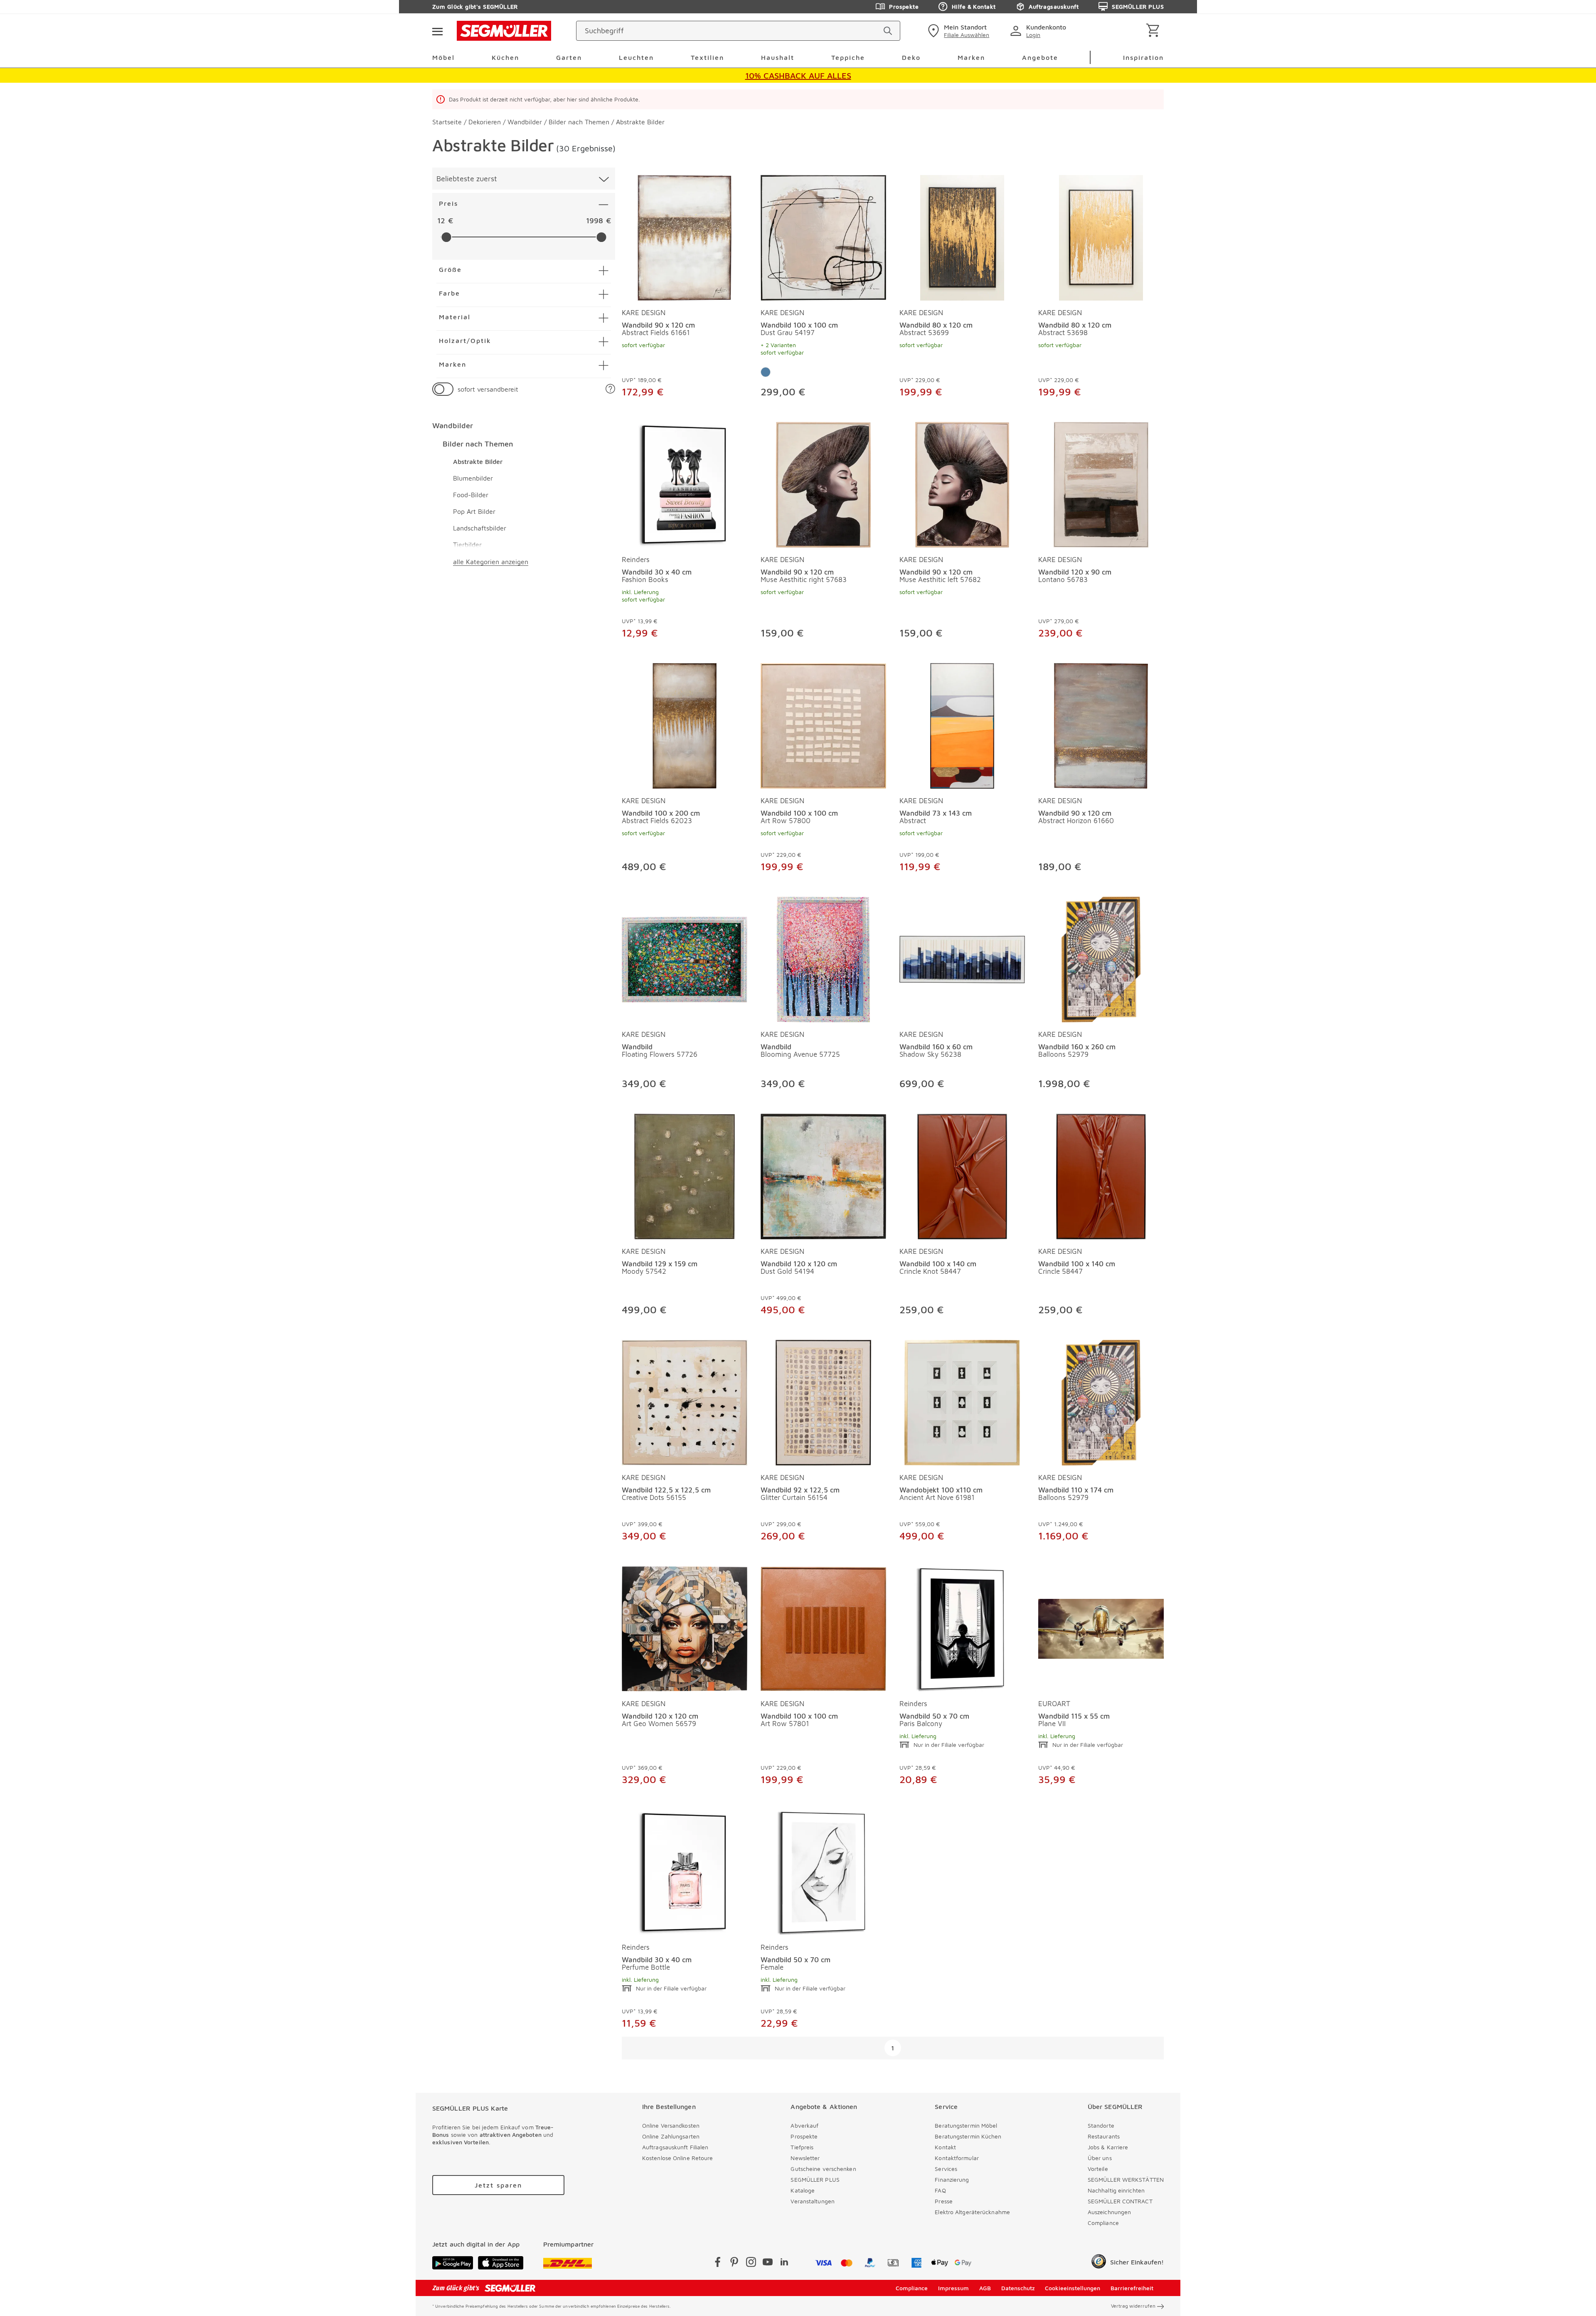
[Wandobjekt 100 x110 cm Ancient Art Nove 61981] (962, 1401)
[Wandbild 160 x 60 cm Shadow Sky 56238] (962, 958)
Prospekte (904, 6)
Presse (944, 2201)
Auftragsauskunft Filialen (675, 2147)
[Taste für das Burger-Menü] (437, 31)
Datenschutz (1018, 2288)
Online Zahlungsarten (671, 2136)
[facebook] (718, 2263)
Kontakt (945, 2147)
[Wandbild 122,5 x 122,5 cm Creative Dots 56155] (685, 1401)
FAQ (940, 2190)
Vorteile (1098, 2169)
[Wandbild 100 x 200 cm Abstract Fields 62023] (685, 724)
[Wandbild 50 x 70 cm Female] (823, 1871)
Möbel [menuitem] (443, 57)
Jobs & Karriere (1108, 2147)
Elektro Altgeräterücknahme (972, 2212)
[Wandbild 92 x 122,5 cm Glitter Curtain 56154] (823, 1401)
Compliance (1103, 2223)
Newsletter (805, 2158)
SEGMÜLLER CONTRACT (1120, 2201)
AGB (985, 2288)
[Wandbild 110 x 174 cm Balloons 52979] (1101, 1401)
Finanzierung (952, 2179)
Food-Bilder (471, 495)
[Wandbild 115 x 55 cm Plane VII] (1101, 1627)
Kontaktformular (957, 2158)
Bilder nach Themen (478, 444)
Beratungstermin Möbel (966, 2125)
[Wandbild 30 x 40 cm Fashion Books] (685, 483)
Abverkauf (804, 2125)
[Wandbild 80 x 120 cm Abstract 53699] (962, 236)
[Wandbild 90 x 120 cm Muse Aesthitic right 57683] (823, 483)
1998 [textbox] (595, 221)
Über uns (1100, 2158)
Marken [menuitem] (971, 57)
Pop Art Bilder (474, 511)
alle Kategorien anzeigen (491, 562)
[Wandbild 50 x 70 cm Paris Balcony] (962, 1627)
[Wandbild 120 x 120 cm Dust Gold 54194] (823, 1175)
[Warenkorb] (1154, 31)
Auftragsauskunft (1054, 6)
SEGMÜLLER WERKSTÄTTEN (1126, 2179)
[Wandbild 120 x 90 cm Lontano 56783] (1101, 483)
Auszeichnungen (1109, 2212)
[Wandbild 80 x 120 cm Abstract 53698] (1101, 236)
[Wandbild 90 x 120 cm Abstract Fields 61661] (685, 236)
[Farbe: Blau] (766, 372)
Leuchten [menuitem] (636, 57)
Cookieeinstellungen (1073, 2288)
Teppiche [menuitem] (848, 57)
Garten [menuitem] (569, 57)
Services (946, 2169)
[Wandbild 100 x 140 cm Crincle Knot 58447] (962, 1175)
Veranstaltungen (813, 2201)
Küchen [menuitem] (505, 57)
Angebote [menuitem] (1040, 57)
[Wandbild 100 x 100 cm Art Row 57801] (823, 1627)
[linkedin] (784, 2263)
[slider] (446, 237)
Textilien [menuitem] (707, 57)
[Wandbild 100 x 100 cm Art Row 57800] (823, 724)
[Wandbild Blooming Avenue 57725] (823, 958)
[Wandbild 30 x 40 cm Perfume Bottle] (685, 1871)
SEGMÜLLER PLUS (1138, 6)
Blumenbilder (473, 478)
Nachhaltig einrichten (1116, 2190)
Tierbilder (467, 545)
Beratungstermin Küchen (968, 2136)
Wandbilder (453, 425)
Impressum (953, 2288)
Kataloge (803, 2190)
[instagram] (751, 2263)
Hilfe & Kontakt (974, 6)
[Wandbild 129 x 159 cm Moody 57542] (685, 1175)
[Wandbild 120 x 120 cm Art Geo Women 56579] (685, 1627)
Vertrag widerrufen (1133, 2306)
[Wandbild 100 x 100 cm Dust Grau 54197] (823, 236)
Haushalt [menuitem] (778, 57)
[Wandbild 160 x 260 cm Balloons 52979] (1101, 958)
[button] (610, 389)
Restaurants (1104, 2136)
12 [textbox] (441, 221)
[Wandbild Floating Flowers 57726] (685, 958)
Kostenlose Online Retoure (678, 2158)
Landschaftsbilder (480, 528)
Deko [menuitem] (911, 57)
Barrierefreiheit (1132, 2288)
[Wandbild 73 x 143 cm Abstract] (962, 724)
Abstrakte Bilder (478, 461)
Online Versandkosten (671, 2125)
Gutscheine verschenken (823, 2169)
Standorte (1101, 2125)
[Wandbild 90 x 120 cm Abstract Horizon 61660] (1101, 724)
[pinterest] (734, 2263)
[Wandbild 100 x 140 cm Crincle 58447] (1101, 1175)
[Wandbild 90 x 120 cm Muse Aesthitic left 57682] (962, 483)
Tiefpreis (802, 2147)
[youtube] (768, 2263)
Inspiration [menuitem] (1143, 57)
